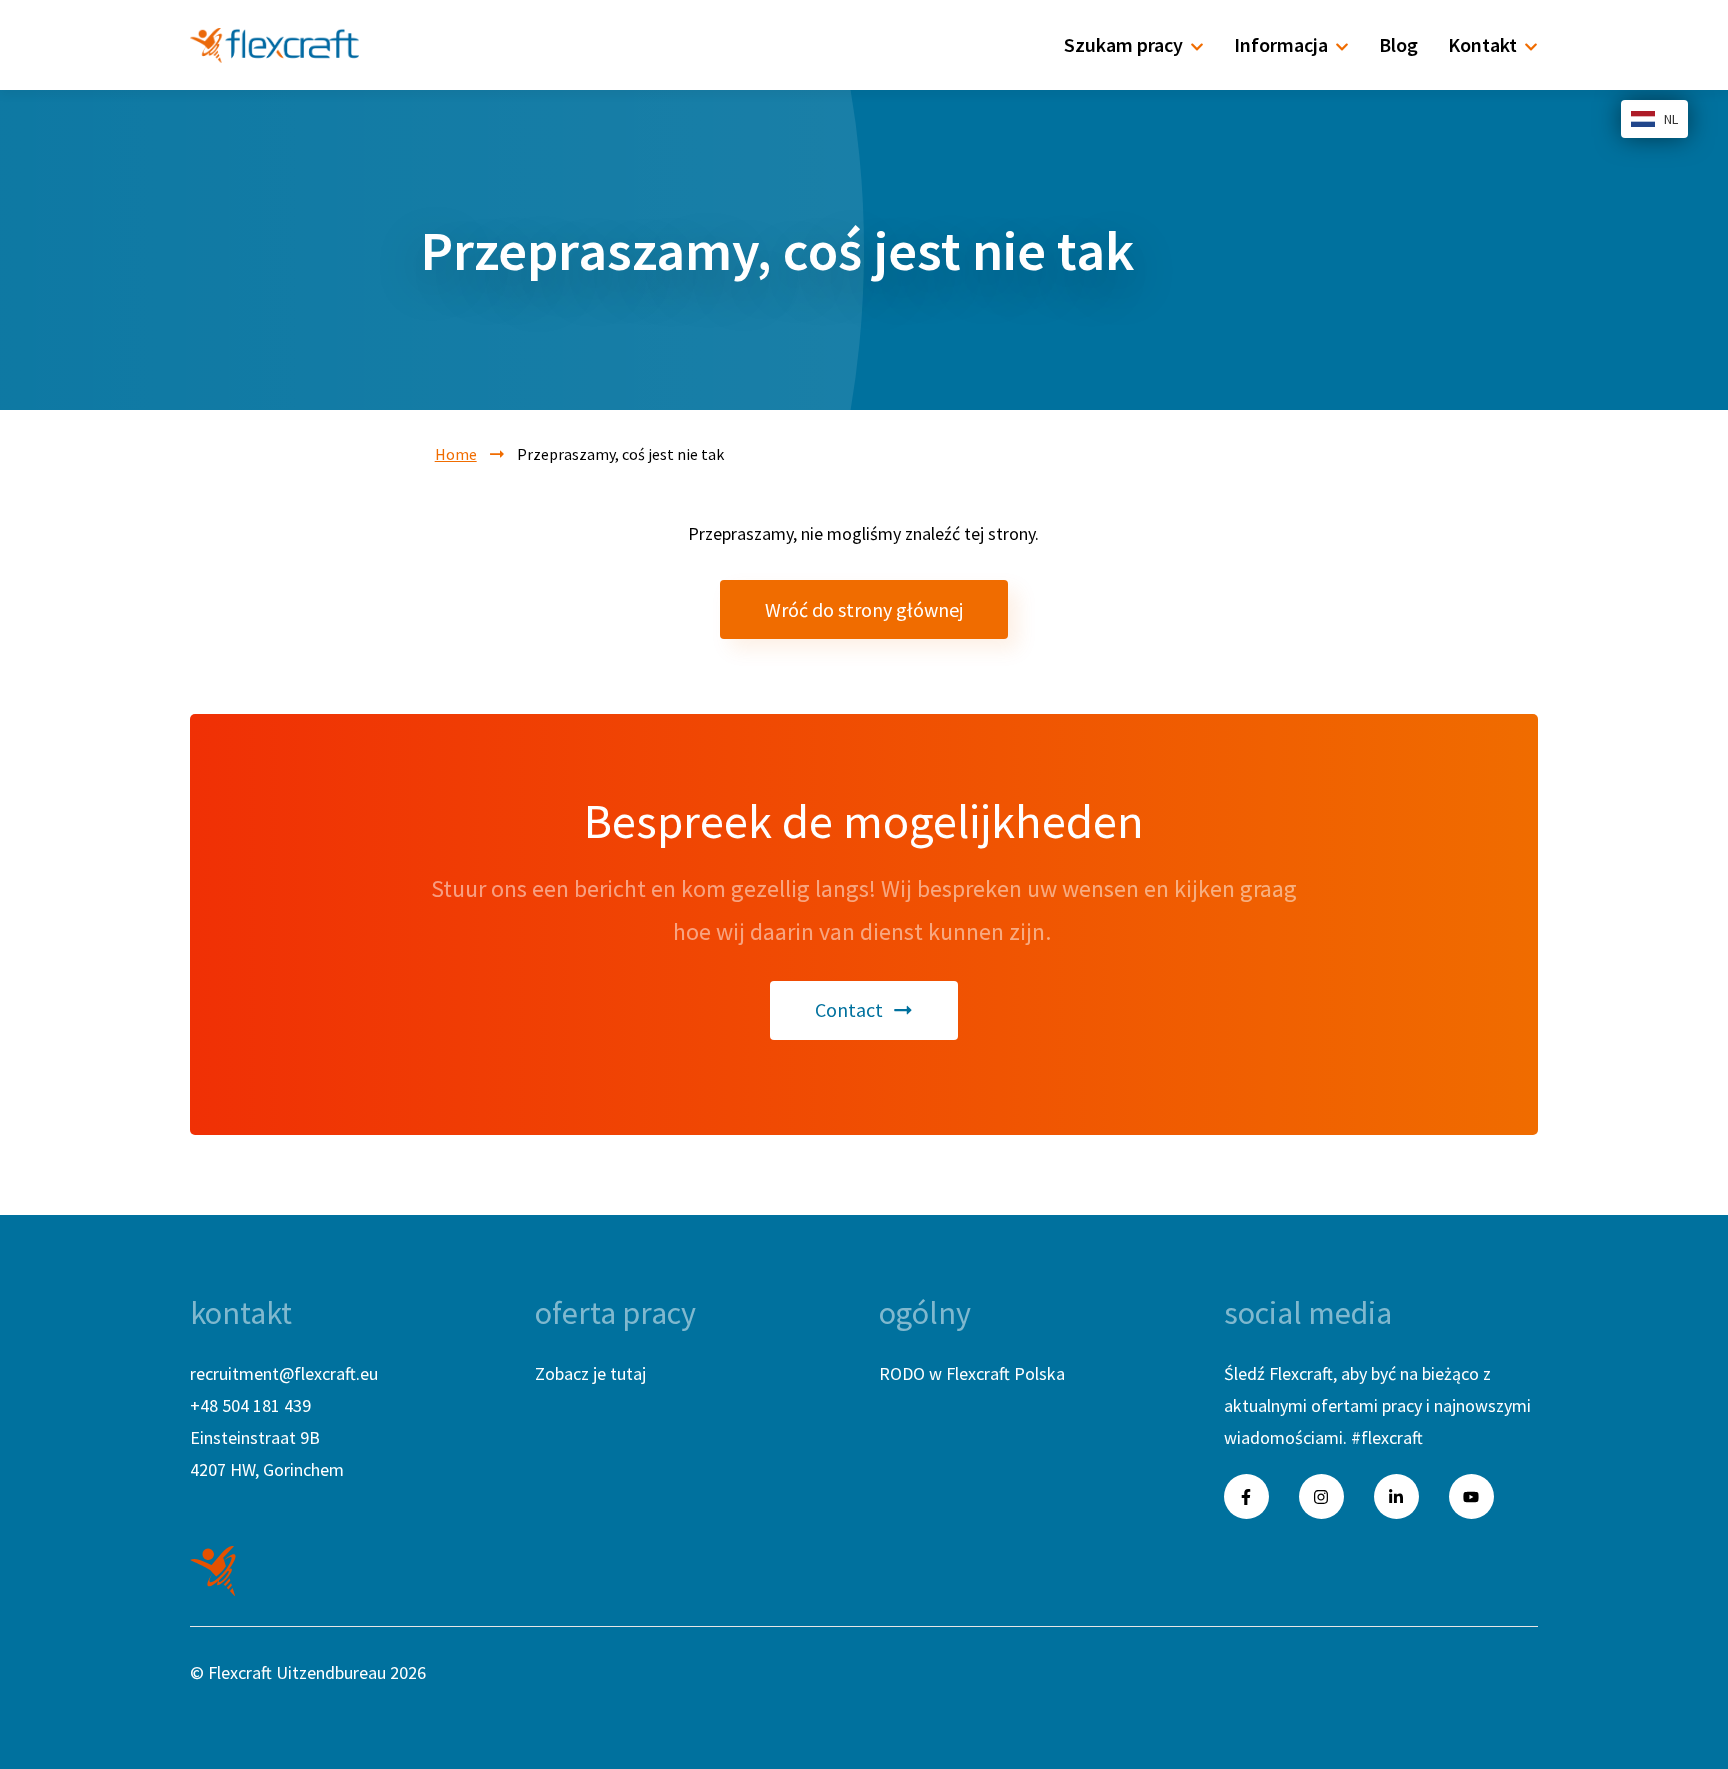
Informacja (1281, 44)
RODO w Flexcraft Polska (972, 1373)
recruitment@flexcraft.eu (284, 1373)
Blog (1398, 44)
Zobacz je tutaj (590, 1373)
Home (456, 454)
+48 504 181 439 (250, 1405)
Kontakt (1482, 44)
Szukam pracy (1123, 44)
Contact (849, 1009)
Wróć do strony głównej (864, 609)
